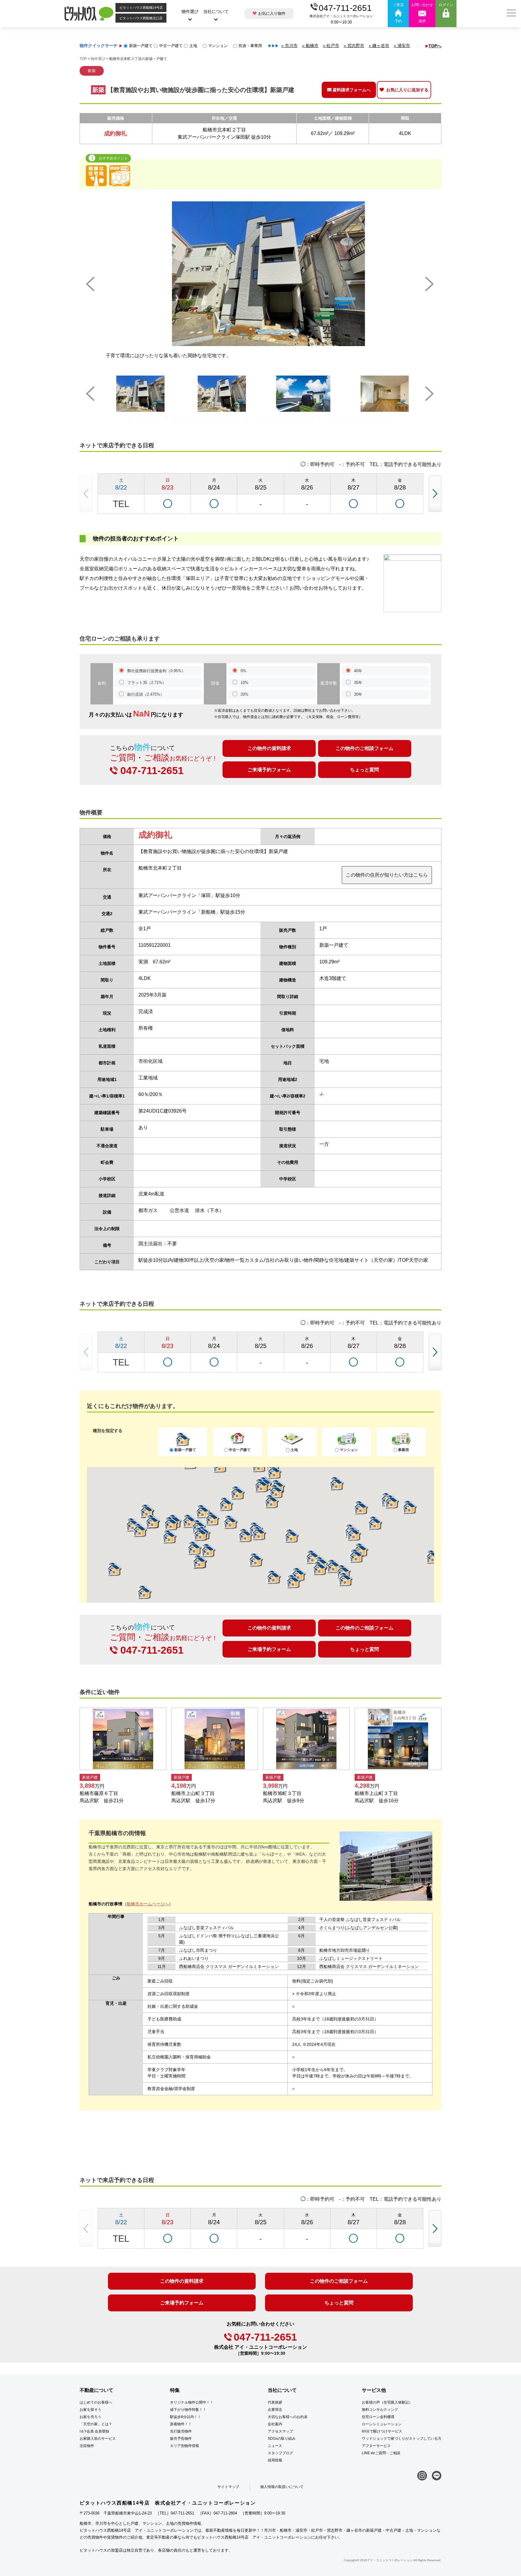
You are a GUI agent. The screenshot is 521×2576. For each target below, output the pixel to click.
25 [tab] (346, 418)
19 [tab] (292, 418)
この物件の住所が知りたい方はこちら (387, 875)
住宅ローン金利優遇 (378, 2417)
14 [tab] (247, 418)
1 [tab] (129, 418)
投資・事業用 (250, 46)
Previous (91, 284)
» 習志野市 (354, 46)
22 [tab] (319, 418)
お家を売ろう (90, 2417)
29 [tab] (383, 418)
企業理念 (275, 2410)
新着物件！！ (181, 2424)
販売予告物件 (181, 2439)
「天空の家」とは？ (96, 2424)
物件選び (190, 11)
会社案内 (275, 2424)
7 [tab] (184, 418)
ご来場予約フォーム (269, 770)
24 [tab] (337, 418)
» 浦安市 (402, 46)
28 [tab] (374, 418)
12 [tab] (229, 418)
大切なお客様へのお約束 (288, 2417)
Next (430, 284)
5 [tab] (166, 418)
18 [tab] (283, 418)
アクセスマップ (280, 2431)
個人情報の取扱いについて (282, 2487)
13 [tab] (238, 418)
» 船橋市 (310, 46)
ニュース (275, 2446)
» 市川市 (289, 46)
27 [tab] (365, 418)
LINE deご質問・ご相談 (381, 2453)
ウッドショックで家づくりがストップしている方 (402, 2439)
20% (245, 694)
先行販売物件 (181, 2431)
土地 (193, 46)
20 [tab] (301, 418)
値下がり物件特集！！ (188, 2410)
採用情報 (275, 2460)
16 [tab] (265, 418)
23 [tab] (328, 418)
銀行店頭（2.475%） (146, 694)
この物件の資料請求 (269, 748)
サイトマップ (228, 2487)
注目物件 (87, 2446)
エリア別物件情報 (185, 2446)
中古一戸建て (171, 46)
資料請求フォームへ (352, 90)
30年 (358, 694)
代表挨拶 (275, 2402)
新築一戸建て (141, 46)
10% (245, 683)
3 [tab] (147, 418)
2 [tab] (138, 418)
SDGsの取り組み (282, 2439)
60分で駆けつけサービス (382, 2431)
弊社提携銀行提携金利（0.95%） (156, 671)
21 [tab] (310, 418)
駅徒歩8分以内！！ (186, 2417)
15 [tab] (256, 418)
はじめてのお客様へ (96, 2402)
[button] (435, 494)
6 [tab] (175, 418)
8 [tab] (193, 418)
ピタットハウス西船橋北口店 (141, 18)
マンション (218, 46)
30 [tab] (392, 418)
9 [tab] (202, 418)
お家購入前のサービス (98, 2439)
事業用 (403, 1450)
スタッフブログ (280, 2453)
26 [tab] (355, 418)
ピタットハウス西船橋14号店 (141, 8)
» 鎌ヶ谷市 (379, 46)
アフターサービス (376, 2446)
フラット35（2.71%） (147, 683)
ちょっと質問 (365, 770)
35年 (358, 683)
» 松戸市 (331, 46)
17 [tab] (274, 418)
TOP (83, 59)
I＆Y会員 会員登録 (94, 2431)
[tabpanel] (138, 394)
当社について (216, 11)
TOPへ (435, 46)
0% (243, 671)
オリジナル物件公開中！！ (192, 2402)
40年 (358, 671)
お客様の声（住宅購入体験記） (387, 2402)
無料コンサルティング (380, 2410)
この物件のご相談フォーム (365, 748)
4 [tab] (156, 418)
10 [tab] (211, 418)
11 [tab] (220, 418)
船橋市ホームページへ (148, 1904)
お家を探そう (90, 2410)
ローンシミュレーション (382, 2424)
